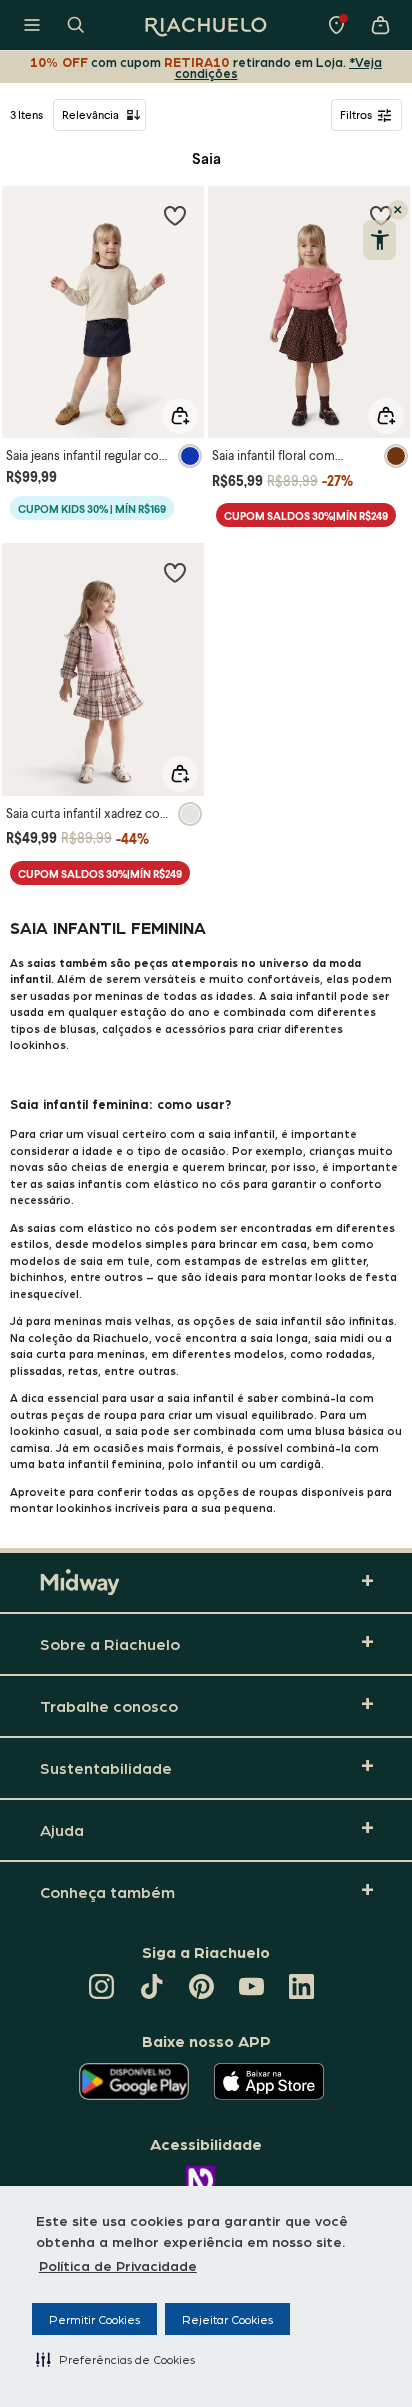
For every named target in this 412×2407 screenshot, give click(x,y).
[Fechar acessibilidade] (398, 210)
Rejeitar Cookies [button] (227, 2319)
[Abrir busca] (76, 25)
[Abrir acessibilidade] (379, 240)
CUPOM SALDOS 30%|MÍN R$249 (306, 515)
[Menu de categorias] (32, 25)
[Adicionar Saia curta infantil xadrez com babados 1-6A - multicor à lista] (175, 572)
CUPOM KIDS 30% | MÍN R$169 (92, 508)
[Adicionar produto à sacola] (180, 416)
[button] (115, 2359)
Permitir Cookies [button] (94, 2319)
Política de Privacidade (118, 2265)
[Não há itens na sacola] (380, 25)
